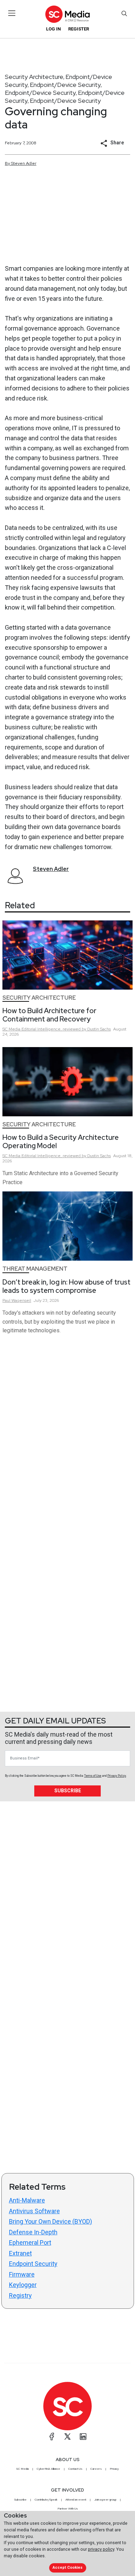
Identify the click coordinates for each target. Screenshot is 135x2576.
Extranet (20, 2253)
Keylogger (23, 2285)
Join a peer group (105, 2500)
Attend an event (76, 2500)
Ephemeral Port (30, 2242)
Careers (96, 2469)
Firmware (22, 2274)
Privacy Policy (117, 1776)
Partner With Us (68, 2509)
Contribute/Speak (46, 2500)
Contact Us (75, 2469)
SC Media (22, 2469)
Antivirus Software (34, 2211)
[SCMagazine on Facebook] (52, 2437)
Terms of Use (93, 1776)
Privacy (114, 2469)
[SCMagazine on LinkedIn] (83, 2437)
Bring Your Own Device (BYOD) (51, 2221)
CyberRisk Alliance (48, 2469)
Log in (53, 29)
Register (79, 29)
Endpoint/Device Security (65, 85)
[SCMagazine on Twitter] (67, 2437)
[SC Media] (67, 14)
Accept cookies (67, 2568)
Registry (20, 2295)
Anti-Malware (27, 2200)
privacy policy (101, 2549)
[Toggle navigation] (12, 13)
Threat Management (35, 1269)
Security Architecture (34, 77)
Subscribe (68, 1791)
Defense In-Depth (33, 2232)
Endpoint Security (33, 2264)
